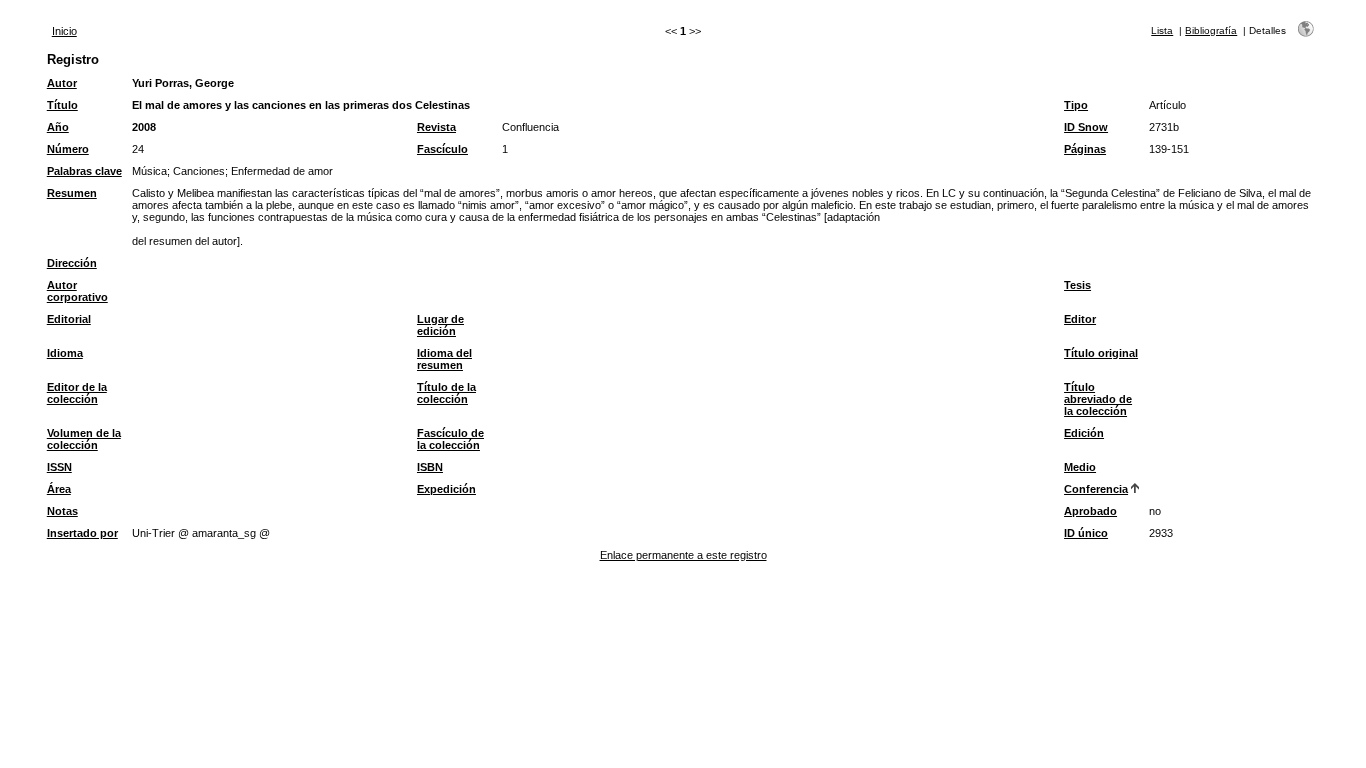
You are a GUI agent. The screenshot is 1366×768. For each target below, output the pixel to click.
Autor (62, 83)
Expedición (446, 489)
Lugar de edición (440, 325)
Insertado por (82, 533)
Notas (62, 511)
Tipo (1076, 105)
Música (149, 171)
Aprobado (1090, 511)
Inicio (64, 31)
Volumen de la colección (84, 439)
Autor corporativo (77, 291)
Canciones (199, 171)
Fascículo (442, 149)
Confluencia (530, 127)
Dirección (72, 263)
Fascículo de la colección (450, 439)
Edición (1084, 433)
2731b (1164, 127)
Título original (1101, 353)
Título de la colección (446, 393)
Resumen (72, 193)
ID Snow (1086, 127)
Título (62, 105)
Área (59, 489)
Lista (1162, 30)
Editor (1080, 319)
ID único (1086, 533)
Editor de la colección (77, 393)
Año (58, 127)
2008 (144, 127)
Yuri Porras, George (183, 83)
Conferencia (1096, 489)
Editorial (69, 319)
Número (68, 149)
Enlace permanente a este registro (683, 555)
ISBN (430, 467)
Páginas (1085, 149)
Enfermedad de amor (282, 171)
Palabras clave (84, 171)
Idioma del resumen (444, 359)
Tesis (1077, 285)
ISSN (59, 467)
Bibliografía (1211, 30)
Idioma (65, 353)
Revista (436, 127)
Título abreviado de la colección (1098, 399)
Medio (1080, 467)
